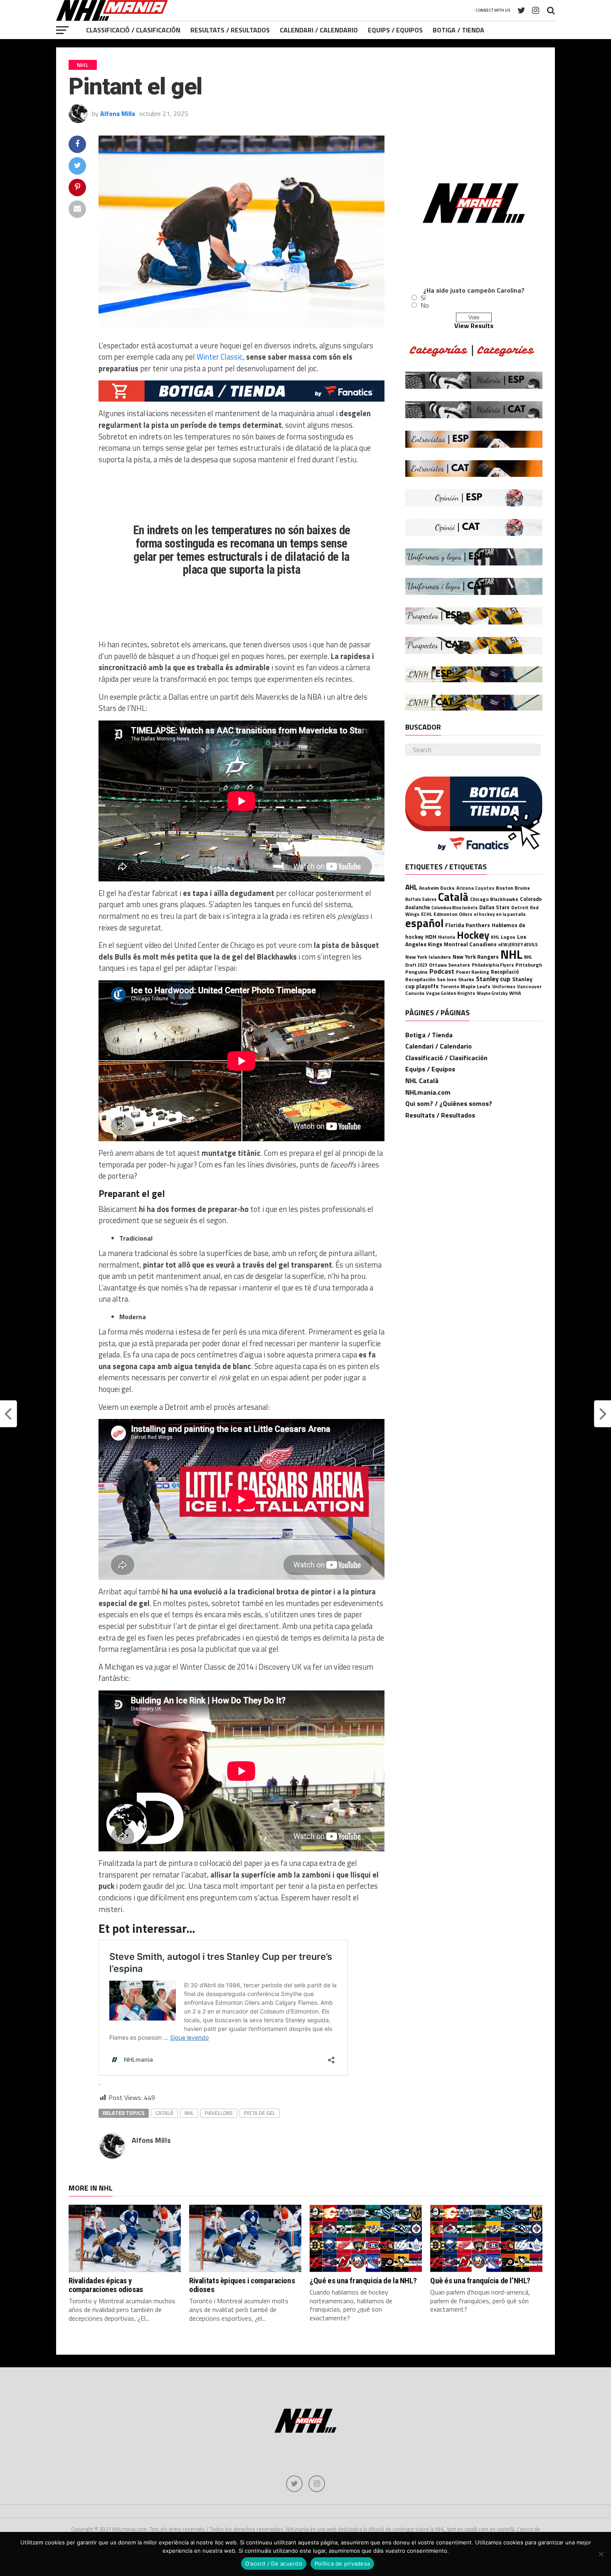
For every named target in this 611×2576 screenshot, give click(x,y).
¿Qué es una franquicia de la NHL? (363, 2281)
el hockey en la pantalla (500, 914)
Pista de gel (260, 2113)
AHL (411, 887)
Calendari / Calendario (319, 30)
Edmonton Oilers (453, 914)
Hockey (473, 935)
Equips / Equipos (395, 30)
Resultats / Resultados (230, 30)
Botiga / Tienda (458, 30)
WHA (515, 993)
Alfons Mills (118, 114)
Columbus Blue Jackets (455, 908)
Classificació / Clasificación (133, 30)
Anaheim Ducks (437, 888)
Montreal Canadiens (470, 944)
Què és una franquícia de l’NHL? (480, 2281)
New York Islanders (428, 957)
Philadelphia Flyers (493, 965)
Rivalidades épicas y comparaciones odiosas (106, 2285)
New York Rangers (476, 957)
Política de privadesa (342, 2564)
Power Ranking (473, 972)
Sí (423, 298)
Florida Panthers (468, 925)
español (424, 923)
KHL (495, 937)
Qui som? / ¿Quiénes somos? (449, 1103)
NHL (189, 2113)
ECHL (426, 914)
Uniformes (504, 986)
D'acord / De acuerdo (274, 2564)
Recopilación (420, 979)
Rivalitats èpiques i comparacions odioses (242, 2285)
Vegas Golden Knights (451, 993)
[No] (601, 2554)
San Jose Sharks (456, 979)
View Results (474, 326)
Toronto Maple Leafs (465, 986)
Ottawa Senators (450, 965)
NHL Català (422, 1081)
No (425, 305)
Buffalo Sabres (421, 899)
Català (164, 2113)
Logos (508, 937)
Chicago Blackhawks (494, 899)
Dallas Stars (494, 907)
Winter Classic (220, 357)
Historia (447, 937)
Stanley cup (493, 979)
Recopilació (505, 972)
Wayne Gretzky (492, 993)
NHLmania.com (428, 1092)
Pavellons (219, 2113)
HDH (431, 936)
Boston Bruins (513, 888)
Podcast (442, 971)
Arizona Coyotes (475, 888)
